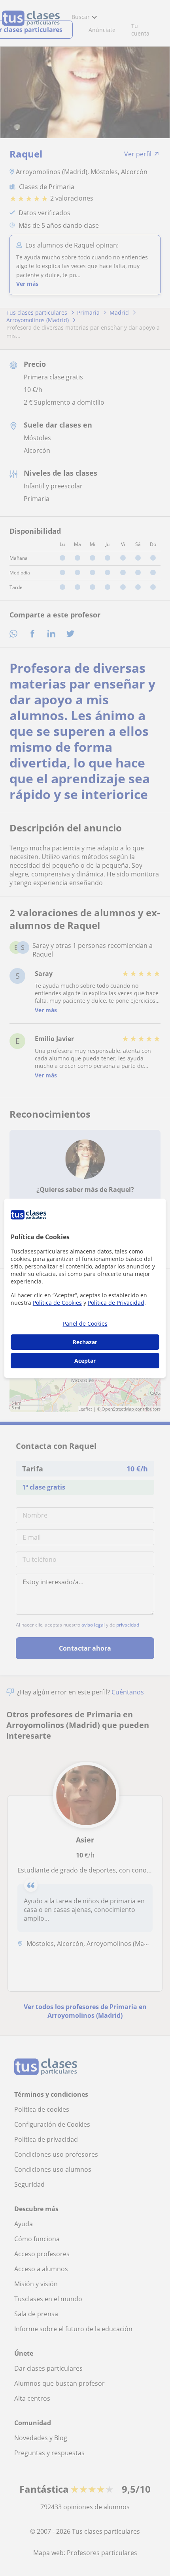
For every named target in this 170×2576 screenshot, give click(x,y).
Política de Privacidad (116, 1303)
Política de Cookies (57, 1303)
